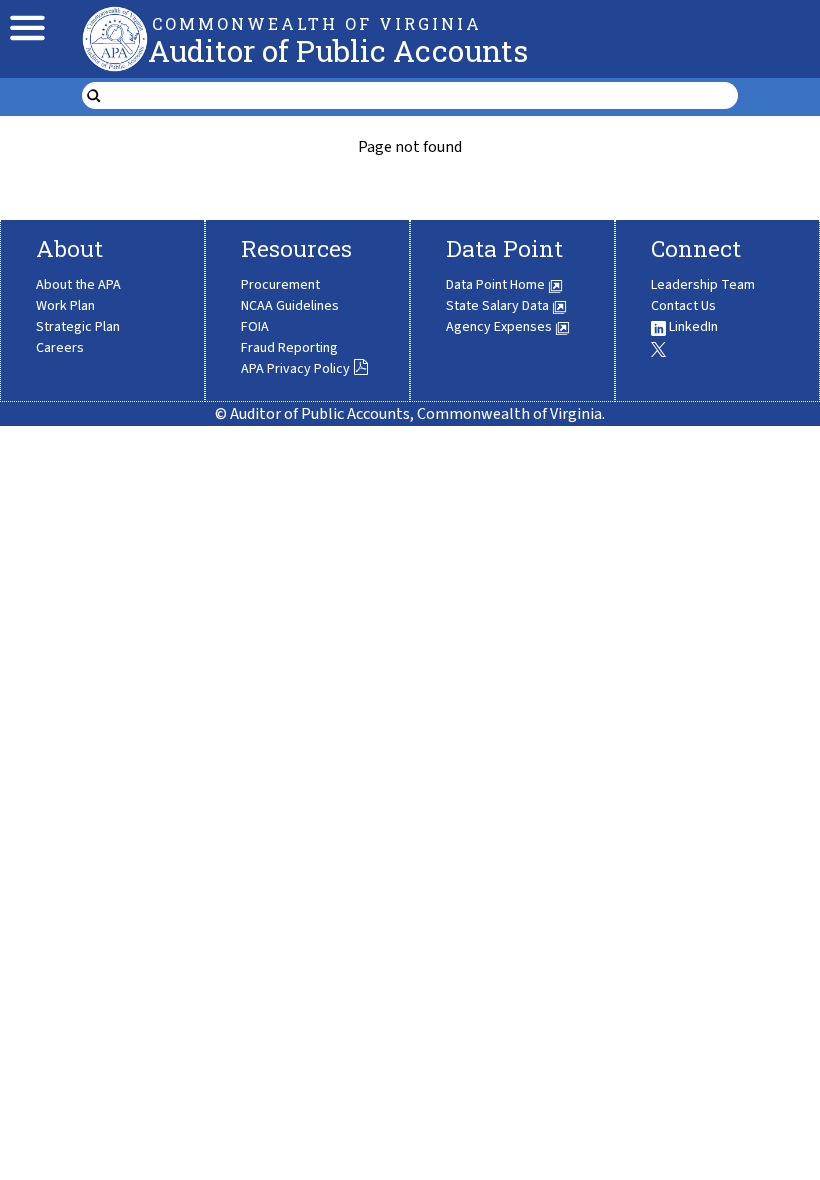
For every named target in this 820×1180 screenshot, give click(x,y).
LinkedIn (692, 327)
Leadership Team (703, 285)
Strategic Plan (78, 327)
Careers (60, 348)
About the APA (78, 285)
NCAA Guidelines (290, 306)
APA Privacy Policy (295, 369)
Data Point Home (497, 285)
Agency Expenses (500, 327)
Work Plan (65, 306)
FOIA (255, 327)
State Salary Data (499, 306)
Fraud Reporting (289, 348)
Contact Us (683, 306)
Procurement (280, 285)
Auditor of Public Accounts (338, 50)
